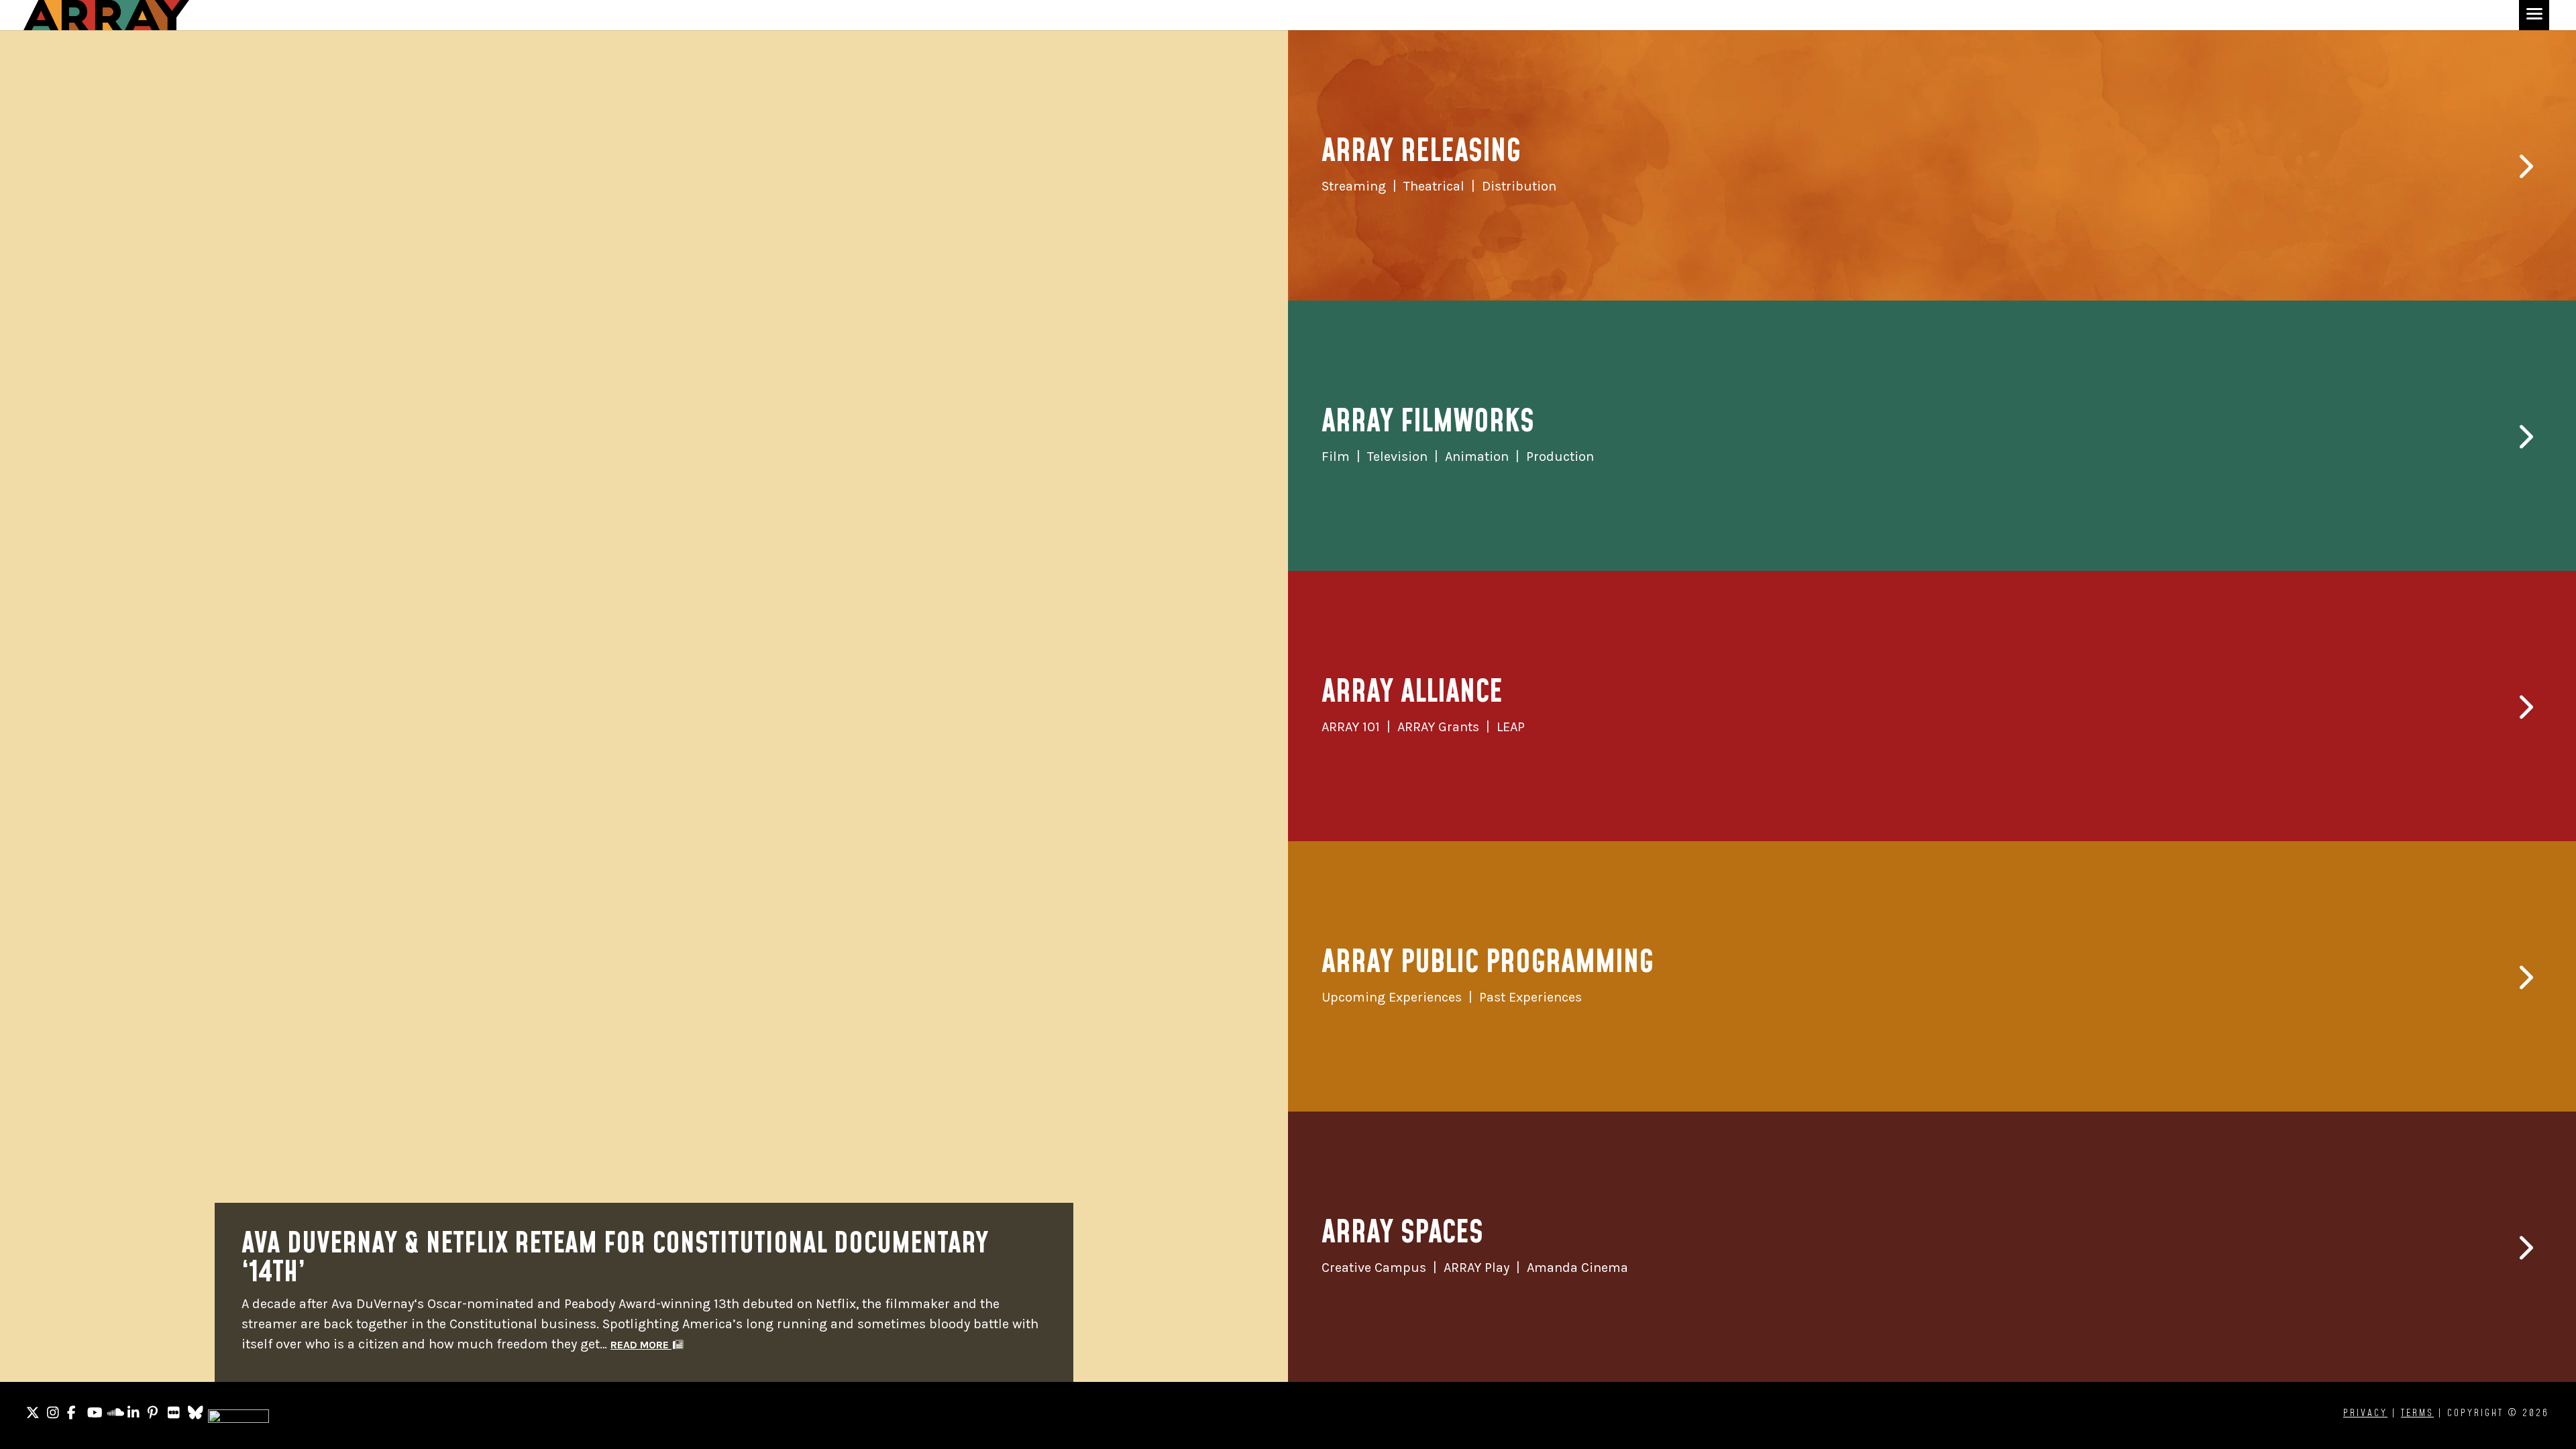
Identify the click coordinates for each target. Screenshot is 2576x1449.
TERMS (2417, 1413)
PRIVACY (2365, 1413)
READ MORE (641, 1345)
